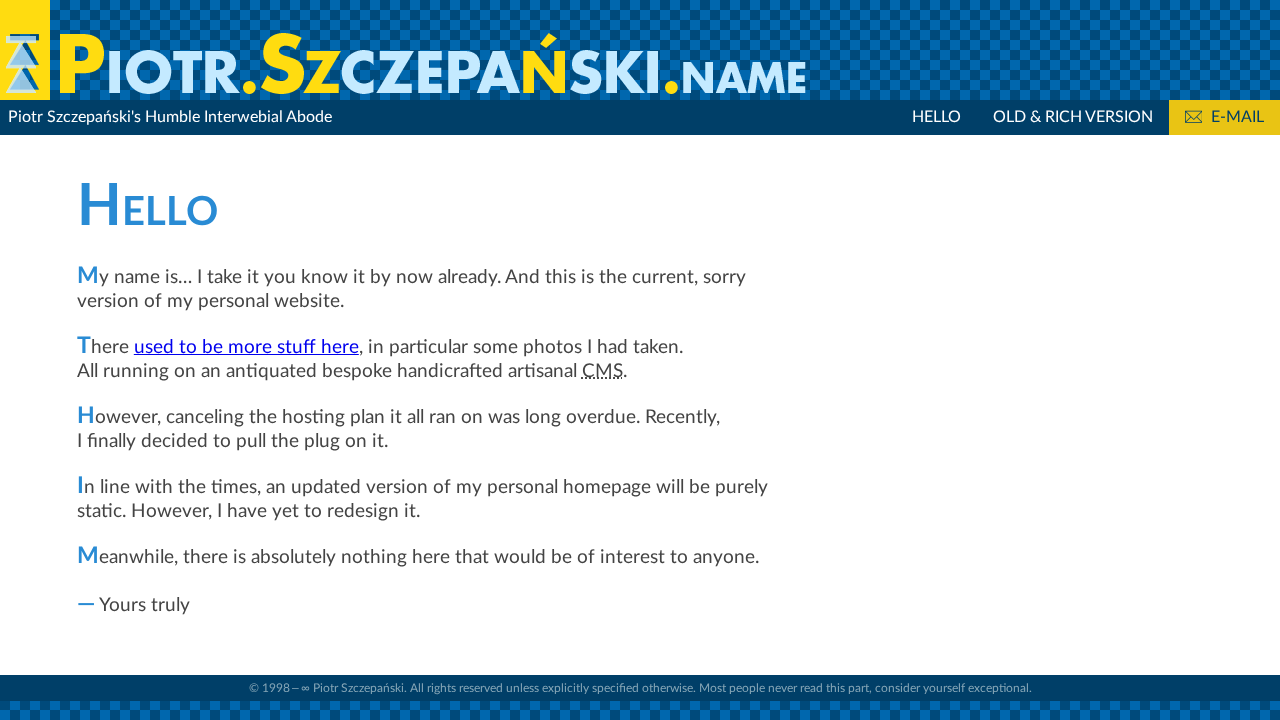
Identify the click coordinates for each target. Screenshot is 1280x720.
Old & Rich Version (1073, 117)
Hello (936, 117)
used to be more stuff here (246, 347)
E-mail (1235, 117)
